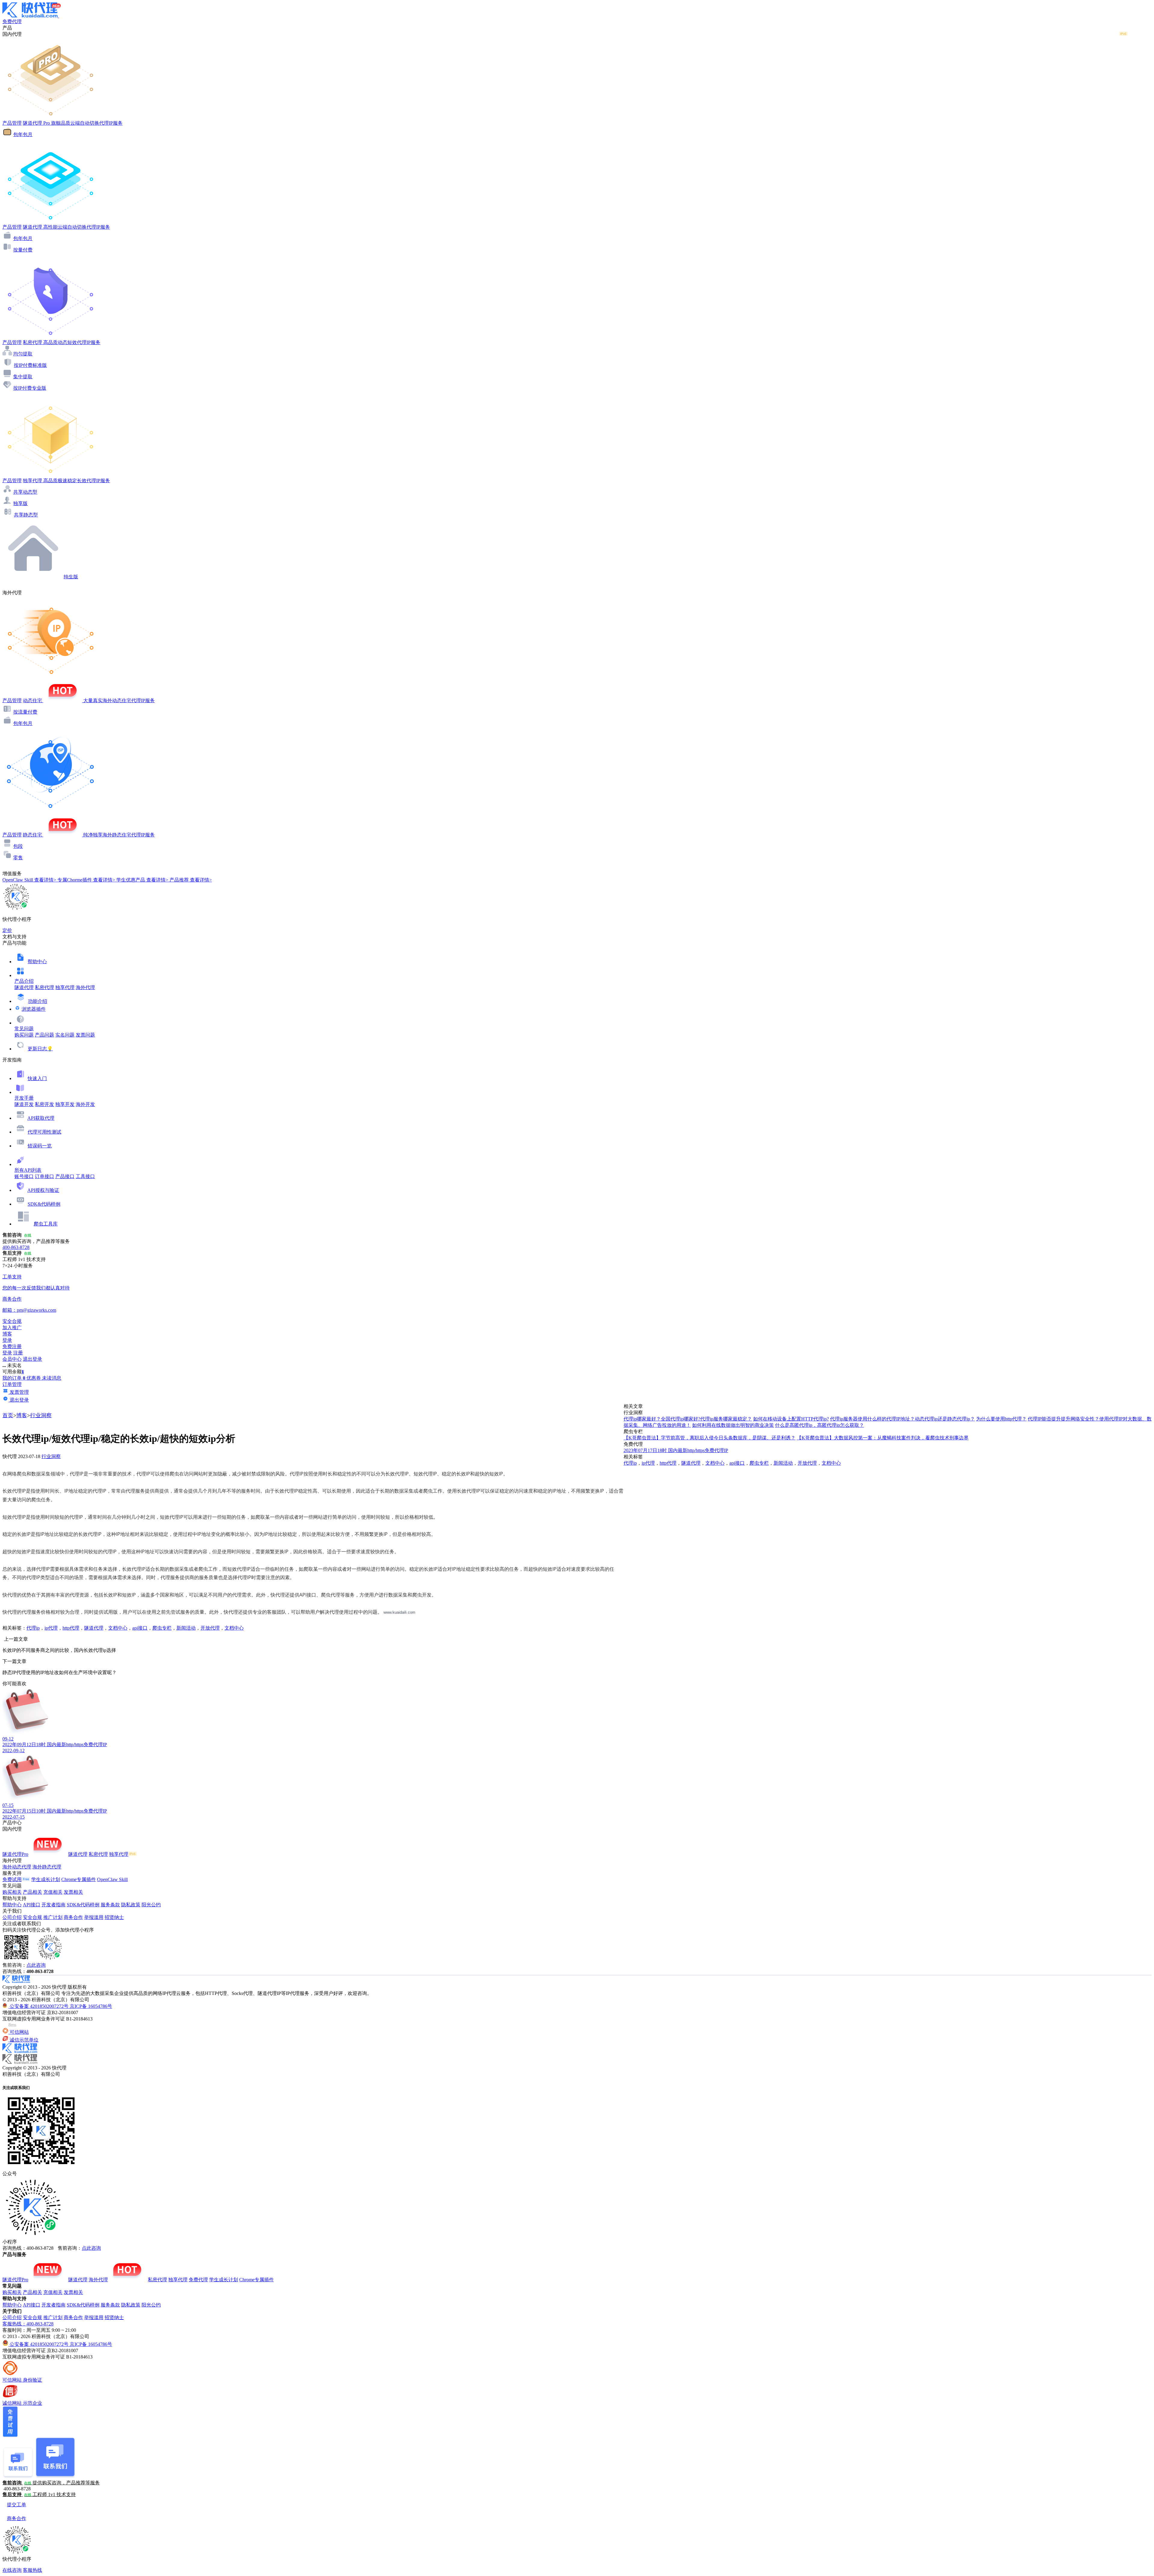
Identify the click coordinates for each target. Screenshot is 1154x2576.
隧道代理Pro (15, 1854)
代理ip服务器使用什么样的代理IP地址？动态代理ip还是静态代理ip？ (902, 1419)
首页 (8, 1415)
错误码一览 (40, 1146)
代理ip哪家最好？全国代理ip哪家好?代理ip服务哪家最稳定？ (688, 1419)
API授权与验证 (43, 1190)
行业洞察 (41, 1415)
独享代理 (65, 987)
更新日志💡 (40, 1049)
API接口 (32, 1905)
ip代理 (51, 1628)
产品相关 (32, 1892)
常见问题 (24, 1029)
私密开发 (44, 1104)
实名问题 (65, 1035)
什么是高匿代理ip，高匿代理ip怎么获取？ (820, 1425)
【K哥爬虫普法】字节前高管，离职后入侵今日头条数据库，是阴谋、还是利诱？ (710, 1438)
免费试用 (12, 1879)
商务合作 (73, 1917)
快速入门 (37, 1078)
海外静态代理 (47, 1867)
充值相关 (53, 1892)
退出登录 (32, 1359)
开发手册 (24, 1098)
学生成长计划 (46, 1879)
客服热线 (32, 2570)
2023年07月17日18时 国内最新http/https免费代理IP (676, 1450)
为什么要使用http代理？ (1001, 1419)
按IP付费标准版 (30, 365)
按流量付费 (25, 712)
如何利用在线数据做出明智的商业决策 (733, 1425)
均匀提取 (23, 354)
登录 (7, 1340)
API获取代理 (41, 1118)
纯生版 (71, 577)
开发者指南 (53, 1905)
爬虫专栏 (162, 1628)
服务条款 (110, 1905)
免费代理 (198, 2280)
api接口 (140, 1628)
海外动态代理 (17, 1867)
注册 (18, 1353)
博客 (22, 1415)
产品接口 (65, 1176)
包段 (18, 846)
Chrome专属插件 (79, 1879)
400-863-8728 (16, 1247)
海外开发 (85, 1104)
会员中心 (12, 1359)
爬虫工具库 (46, 1224)
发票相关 (73, 1892)
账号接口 (24, 1176)
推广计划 (53, 1917)
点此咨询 (36, 1965)
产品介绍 (24, 981)
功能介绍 (38, 1001)
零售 (18, 858)
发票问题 (85, 1035)
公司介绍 (12, 1917)
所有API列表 (28, 1170)
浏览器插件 (34, 1009)
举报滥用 (94, 1917)
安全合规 (32, 1917)
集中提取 (23, 377)
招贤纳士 (114, 1917)
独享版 (20, 503)
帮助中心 (37, 962)
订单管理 (12, 1384)
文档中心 (118, 1628)
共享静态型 (26, 515)
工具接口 (85, 1176)
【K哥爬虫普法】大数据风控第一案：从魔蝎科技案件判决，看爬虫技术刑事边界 (883, 1438)
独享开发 (65, 1104)
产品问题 (44, 1035)
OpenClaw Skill (112, 1879)
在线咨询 (12, 2570)
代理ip (33, 1628)
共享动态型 (25, 492)
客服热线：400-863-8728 (28, 2324)
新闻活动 (186, 1628)
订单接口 (44, 1176)
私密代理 (44, 987)
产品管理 (12, 123)
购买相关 (12, 1892)
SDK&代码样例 (44, 1204)
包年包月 (23, 134)
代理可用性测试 (44, 1132)
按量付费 (23, 250)
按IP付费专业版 (30, 388)
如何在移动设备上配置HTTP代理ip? (791, 1419)
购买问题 (24, 1035)
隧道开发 (24, 1104)
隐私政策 (131, 1905)
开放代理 (210, 1628)
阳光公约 (151, 1905)
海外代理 (85, 987)
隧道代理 (24, 987)
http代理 (71, 1628)
